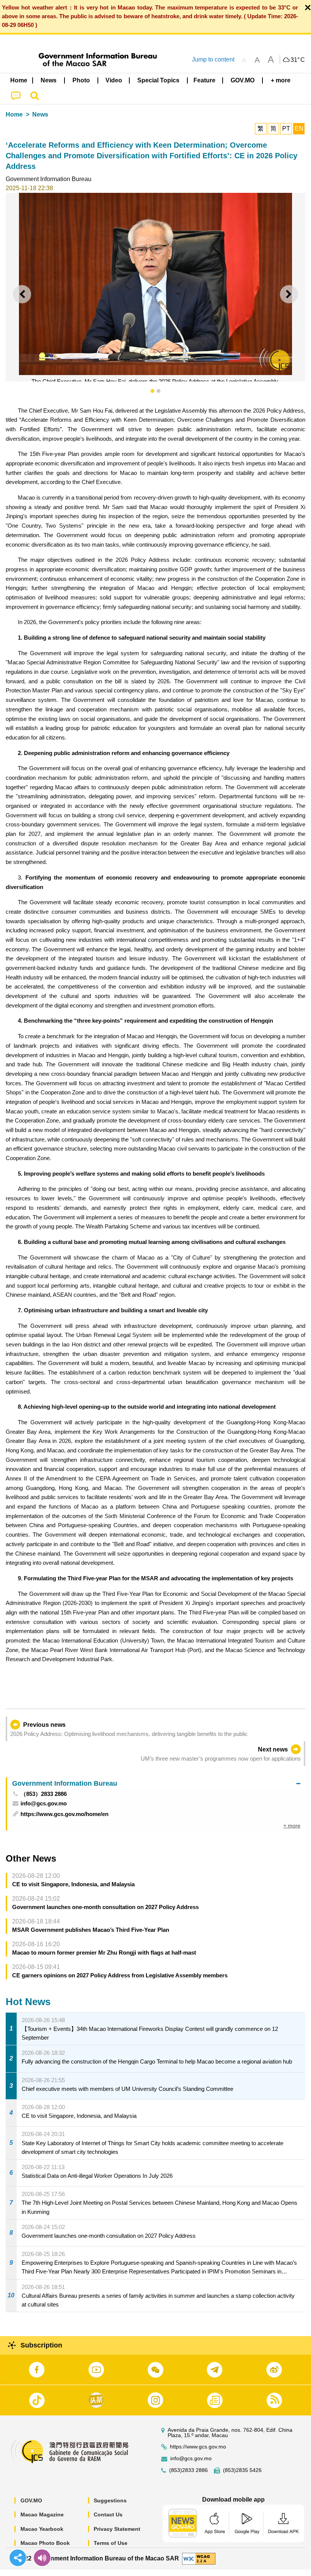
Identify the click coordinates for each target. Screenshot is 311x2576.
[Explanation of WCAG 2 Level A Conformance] (199, 2558)
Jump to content (213, 59)
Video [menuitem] (114, 80)
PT (286, 128)
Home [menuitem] (19, 80)
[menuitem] (49, 80)
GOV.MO (31, 2500)
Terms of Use (111, 2543)
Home (14, 114)
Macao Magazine (42, 2515)
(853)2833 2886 (188, 2470)
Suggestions (110, 2500)
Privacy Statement (117, 2529)
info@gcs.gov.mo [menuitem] (44, 1803)
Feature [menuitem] (204, 80)
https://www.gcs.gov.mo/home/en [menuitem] (64, 1814)
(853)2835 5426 (242, 2470)
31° (298, 60)
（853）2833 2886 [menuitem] (44, 1794)
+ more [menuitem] (292, 1826)
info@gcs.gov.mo (191, 2459)
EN (299, 128)
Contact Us (108, 2515)
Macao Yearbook (42, 2529)
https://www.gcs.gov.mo (198, 2447)
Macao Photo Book (45, 2543)
